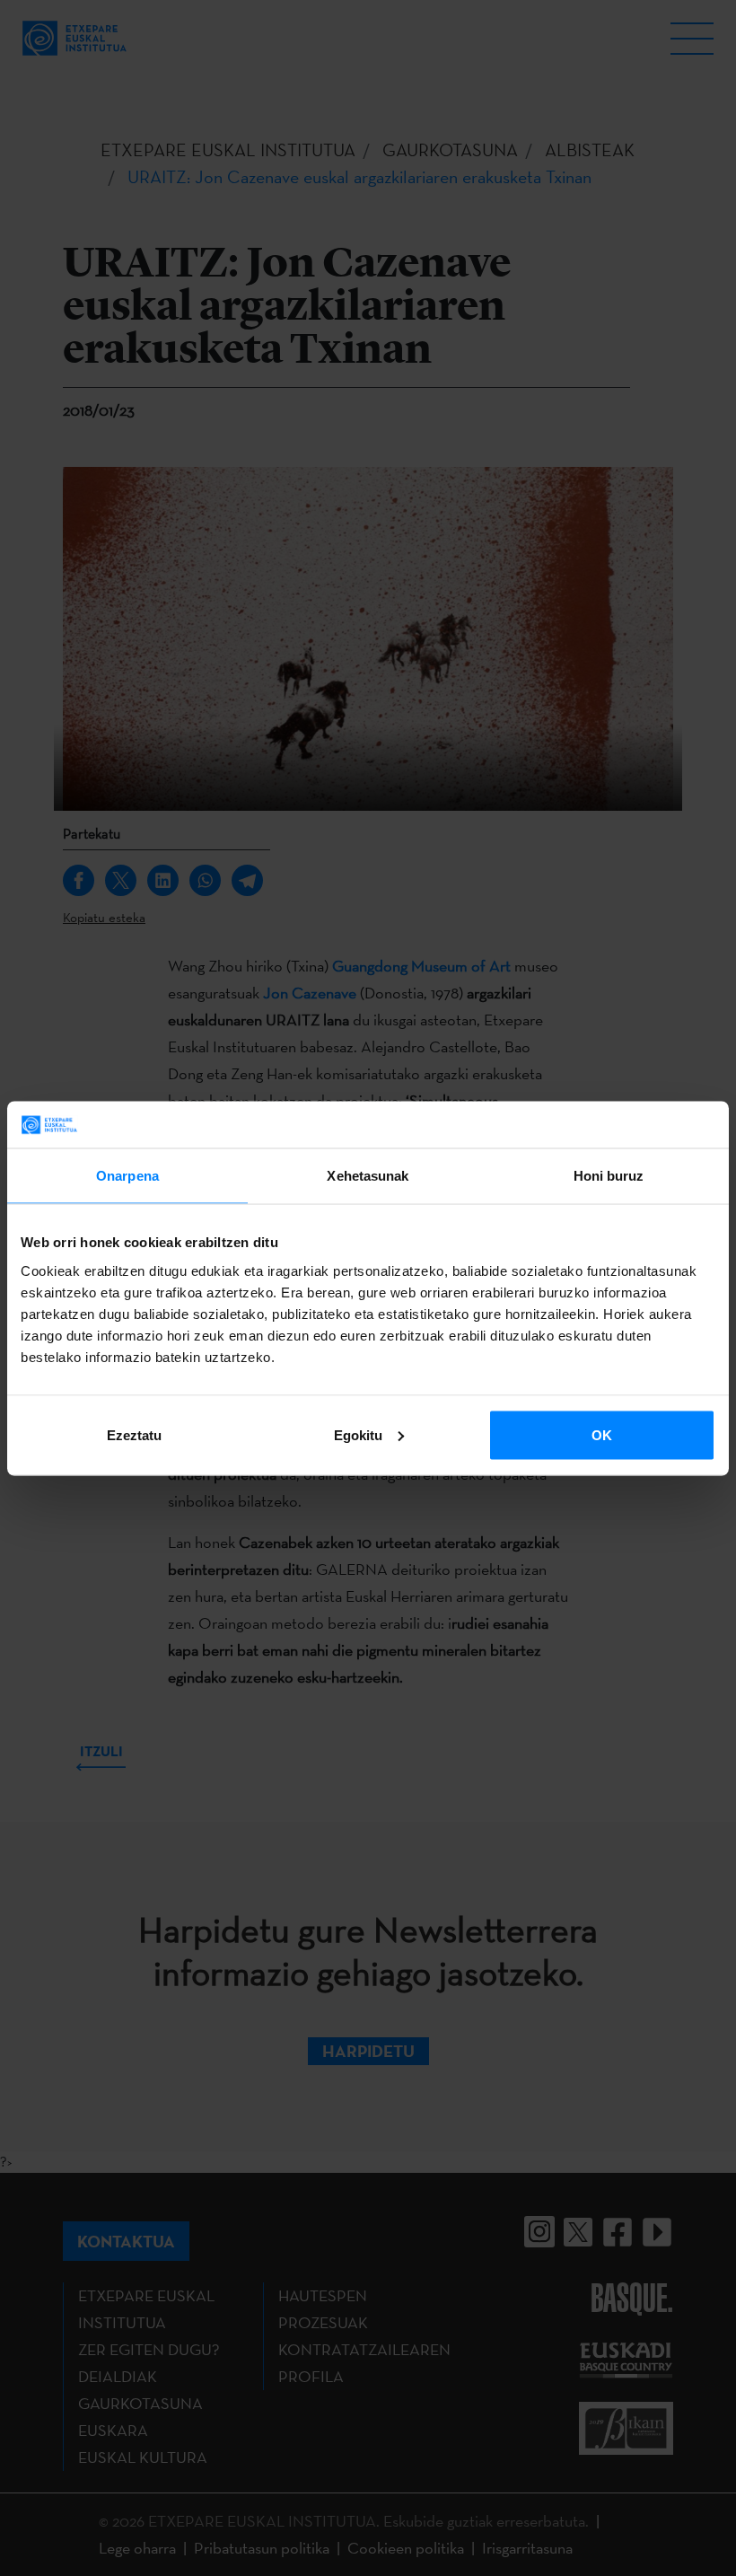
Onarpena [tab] (127, 1176)
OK (602, 1434)
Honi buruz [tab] (609, 1176)
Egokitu (358, 1434)
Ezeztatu (134, 1434)
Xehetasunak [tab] (368, 1176)
